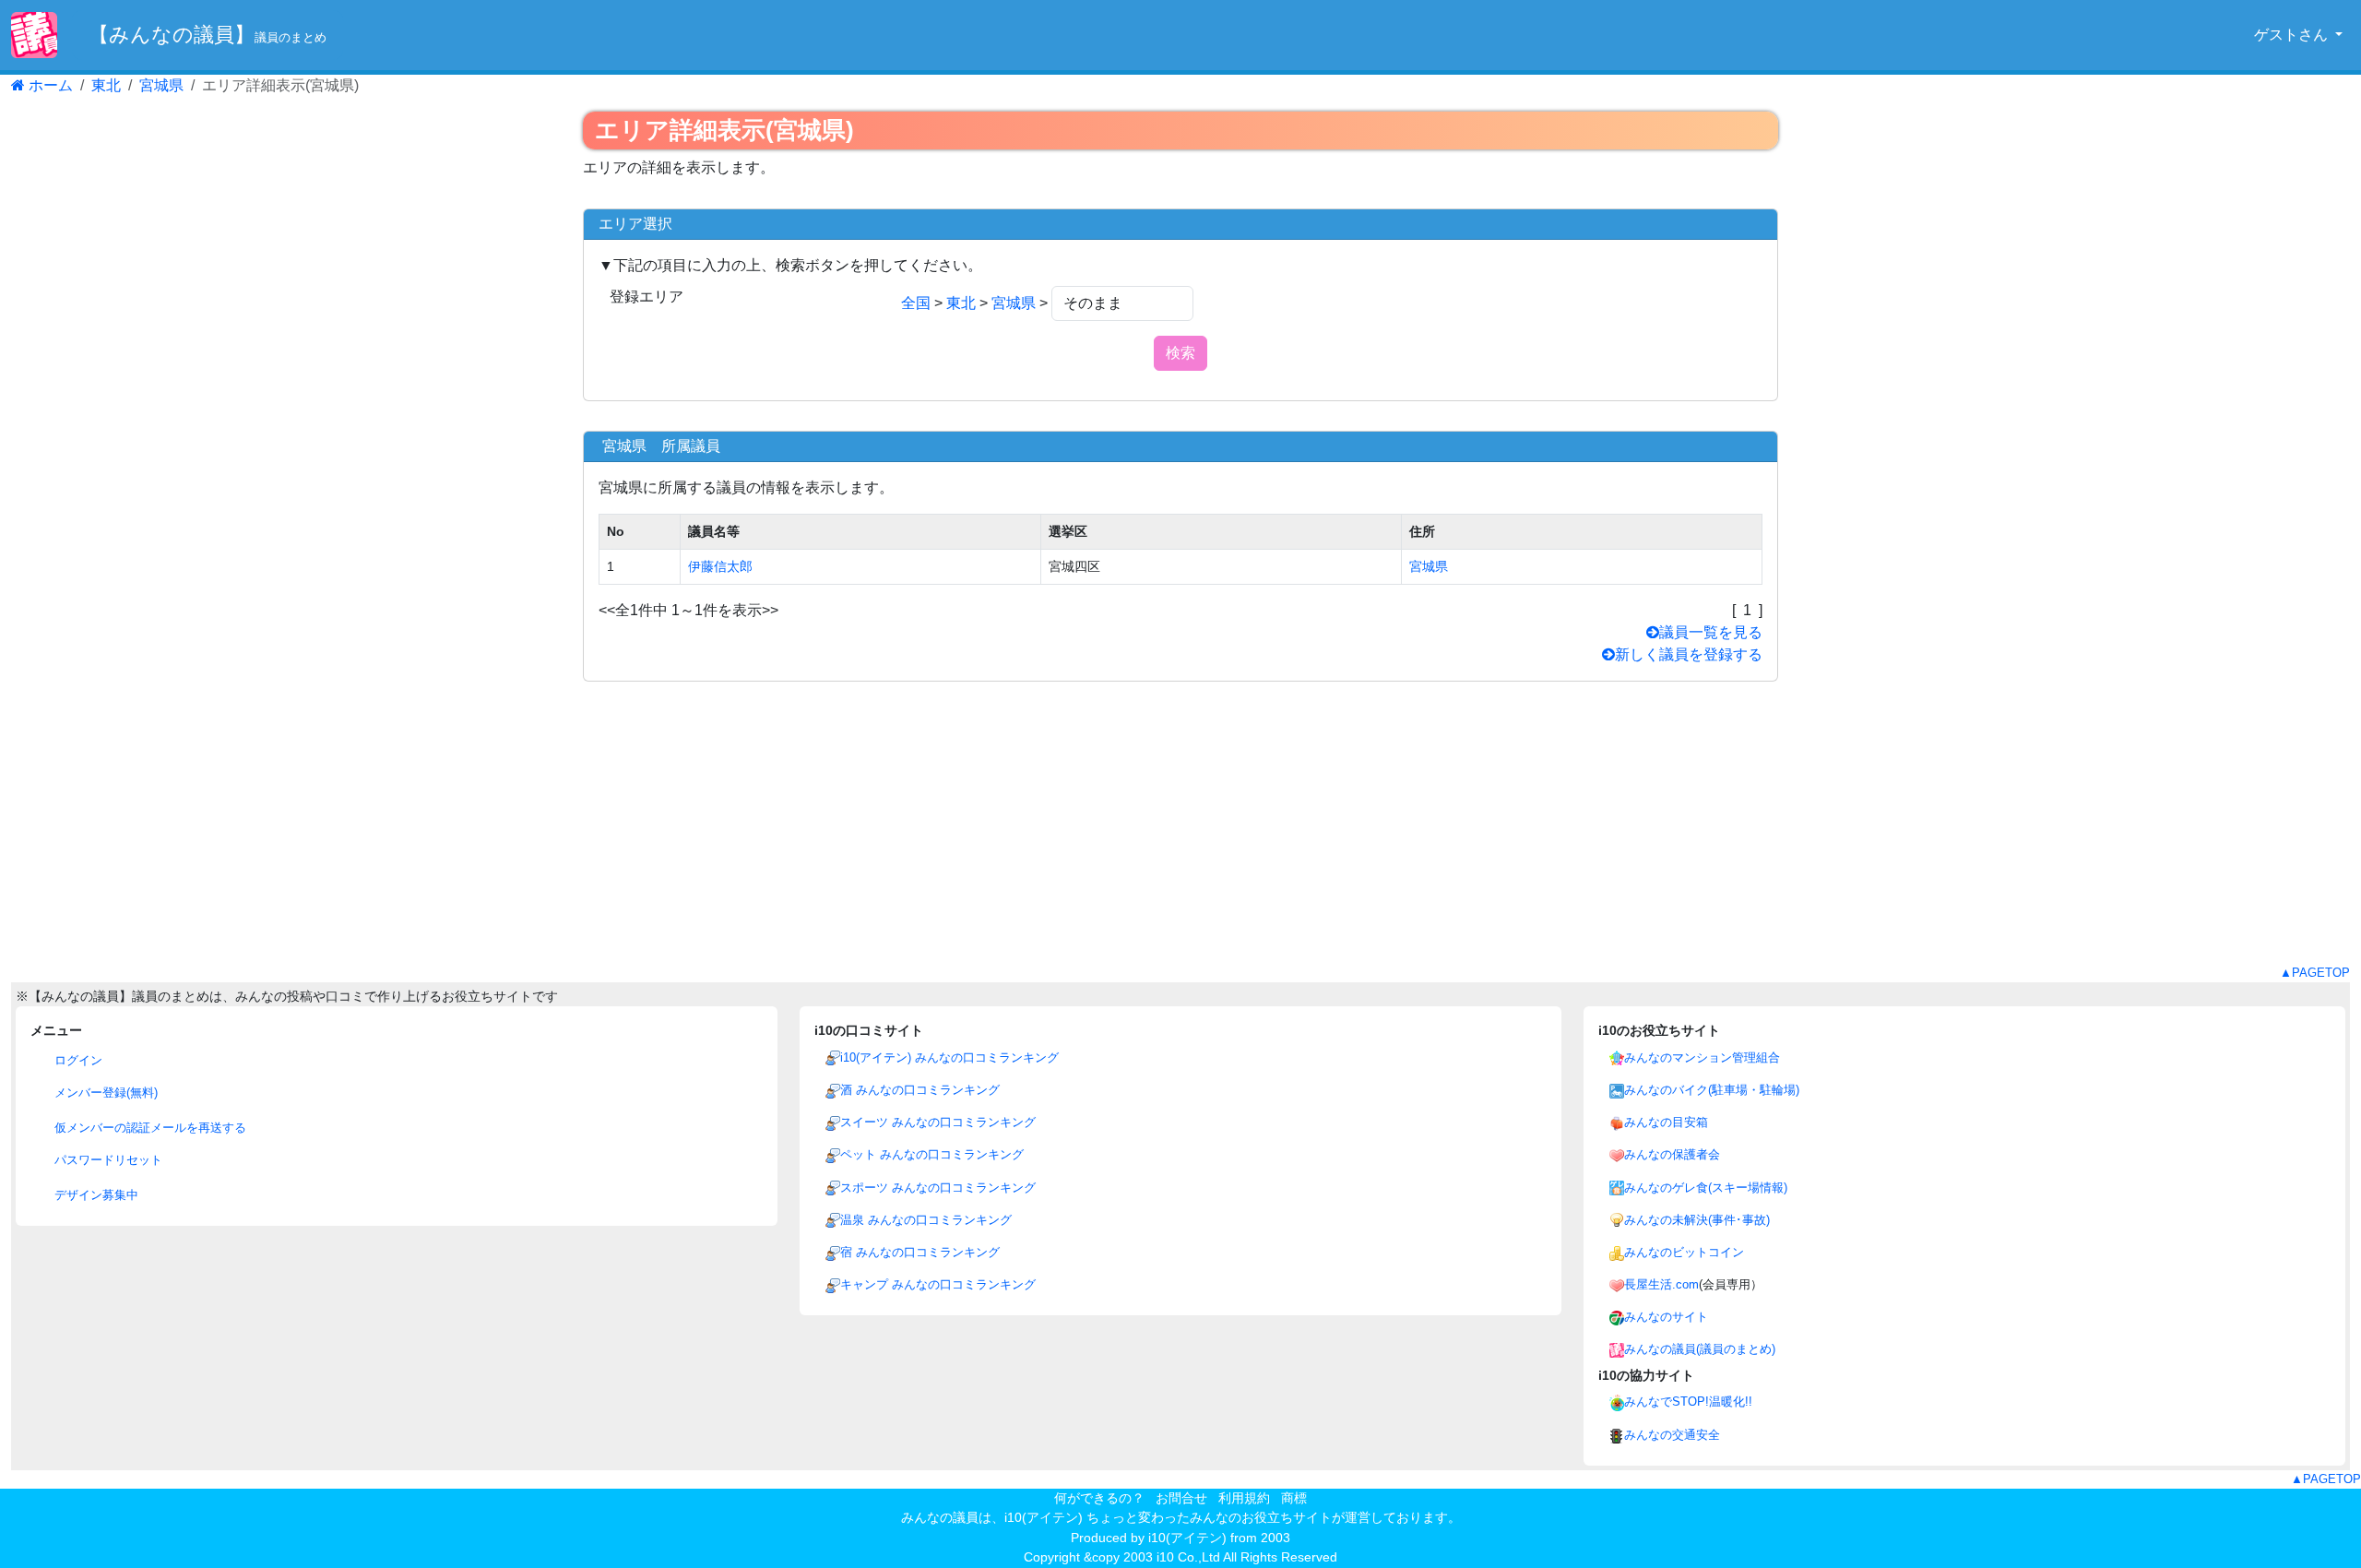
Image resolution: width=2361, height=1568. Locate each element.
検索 (1180, 353)
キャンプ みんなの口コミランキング (938, 1284)
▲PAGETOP (2315, 973)
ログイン (77, 1060)
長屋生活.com (1661, 1284)
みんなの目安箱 (1666, 1122)
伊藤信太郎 (720, 566)
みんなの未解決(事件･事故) (1697, 1220)
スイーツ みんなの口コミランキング (938, 1122)
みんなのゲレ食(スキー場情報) (1706, 1188)
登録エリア (647, 297)
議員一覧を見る (1711, 632)
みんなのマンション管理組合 (1702, 1057)
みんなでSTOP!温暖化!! (1688, 1402)
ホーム (49, 85)
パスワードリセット (107, 1160)
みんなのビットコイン (1684, 1252)
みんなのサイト (1666, 1317)
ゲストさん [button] (2293, 35)
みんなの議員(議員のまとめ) (1700, 1349)
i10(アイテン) (1187, 1538)
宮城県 (161, 85)
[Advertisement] (1180, 835)
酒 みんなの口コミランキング (920, 1090)
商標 (1294, 1498)
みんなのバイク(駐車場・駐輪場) (1712, 1090)
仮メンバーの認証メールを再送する (148, 1128)
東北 (106, 85)
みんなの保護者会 (1672, 1154)
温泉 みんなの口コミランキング (926, 1220)
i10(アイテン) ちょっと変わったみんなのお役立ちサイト (1168, 1517)
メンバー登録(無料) (104, 1093)
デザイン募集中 (95, 1195)
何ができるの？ (1099, 1498)
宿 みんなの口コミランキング (920, 1252)
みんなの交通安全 (1672, 1435)
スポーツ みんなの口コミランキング (938, 1188)
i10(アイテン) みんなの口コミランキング (949, 1057)
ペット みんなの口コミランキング (932, 1154)
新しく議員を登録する (1689, 654)
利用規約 (1244, 1498)
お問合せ (1181, 1498)
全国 (916, 303)
